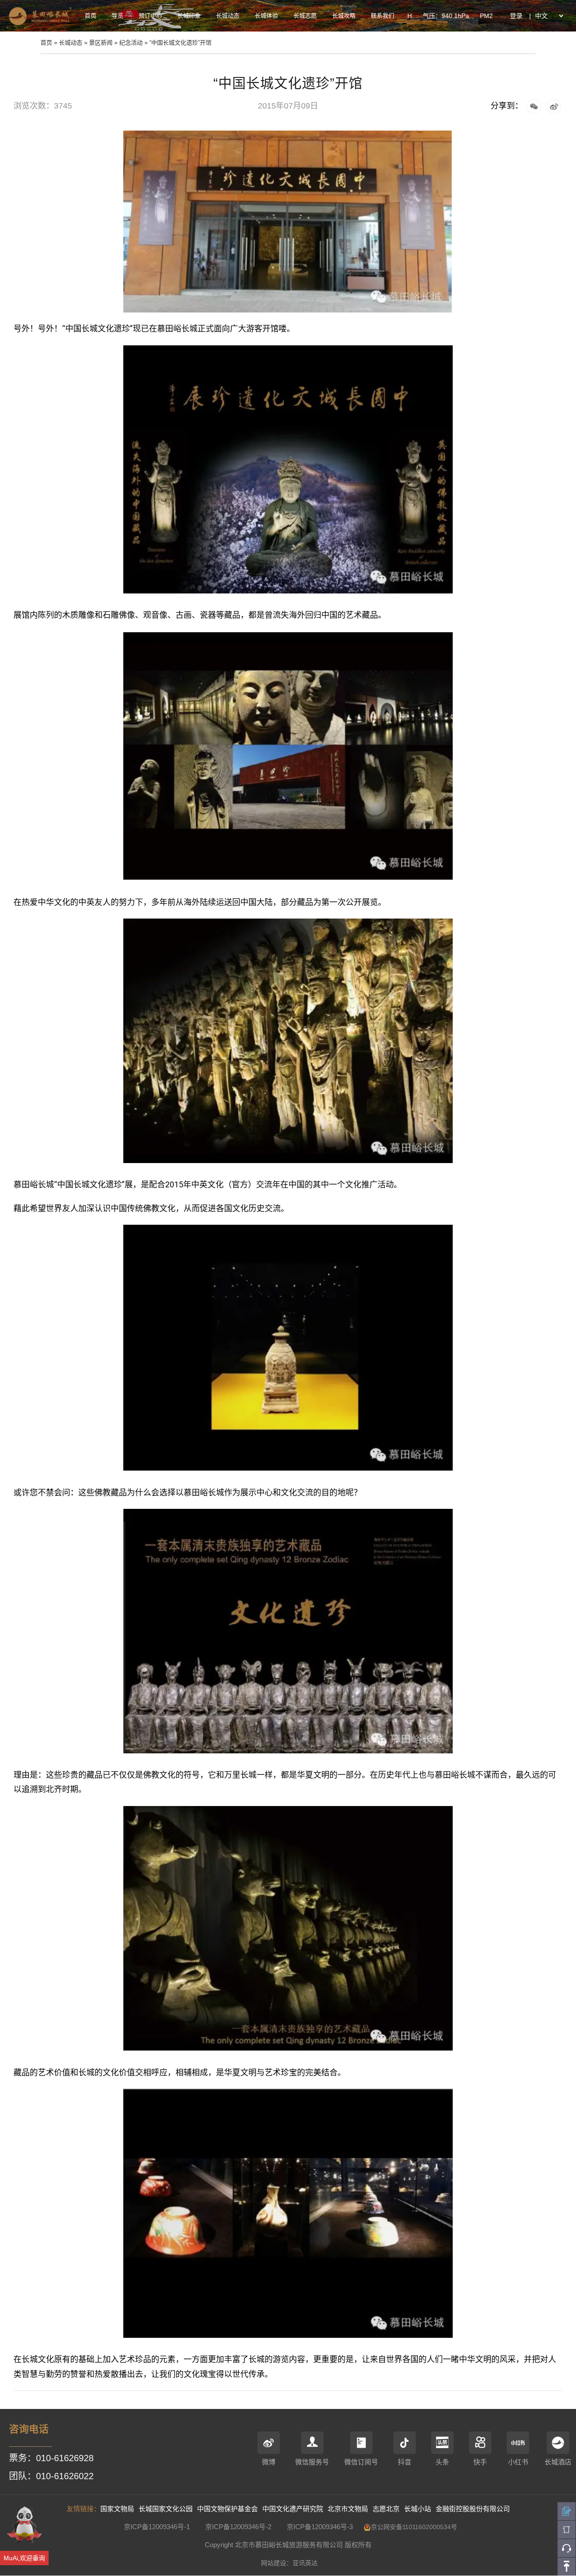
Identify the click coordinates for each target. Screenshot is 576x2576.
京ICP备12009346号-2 (238, 2527)
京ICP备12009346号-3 (320, 2527)
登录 (516, 16)
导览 (117, 16)
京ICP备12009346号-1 (157, 2527)
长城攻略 (344, 16)
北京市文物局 (348, 2509)
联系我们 (382, 16)
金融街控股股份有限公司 (473, 2509)
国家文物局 (117, 2509)
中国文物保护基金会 (227, 2509)
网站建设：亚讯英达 (289, 2563)
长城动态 (228, 16)
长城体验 (266, 16)
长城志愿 (305, 16)
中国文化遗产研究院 (293, 2509)
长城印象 (189, 16)
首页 (90, 16)
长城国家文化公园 (166, 2509)
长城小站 (418, 2509)
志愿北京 (386, 2509)
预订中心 (150, 16)
